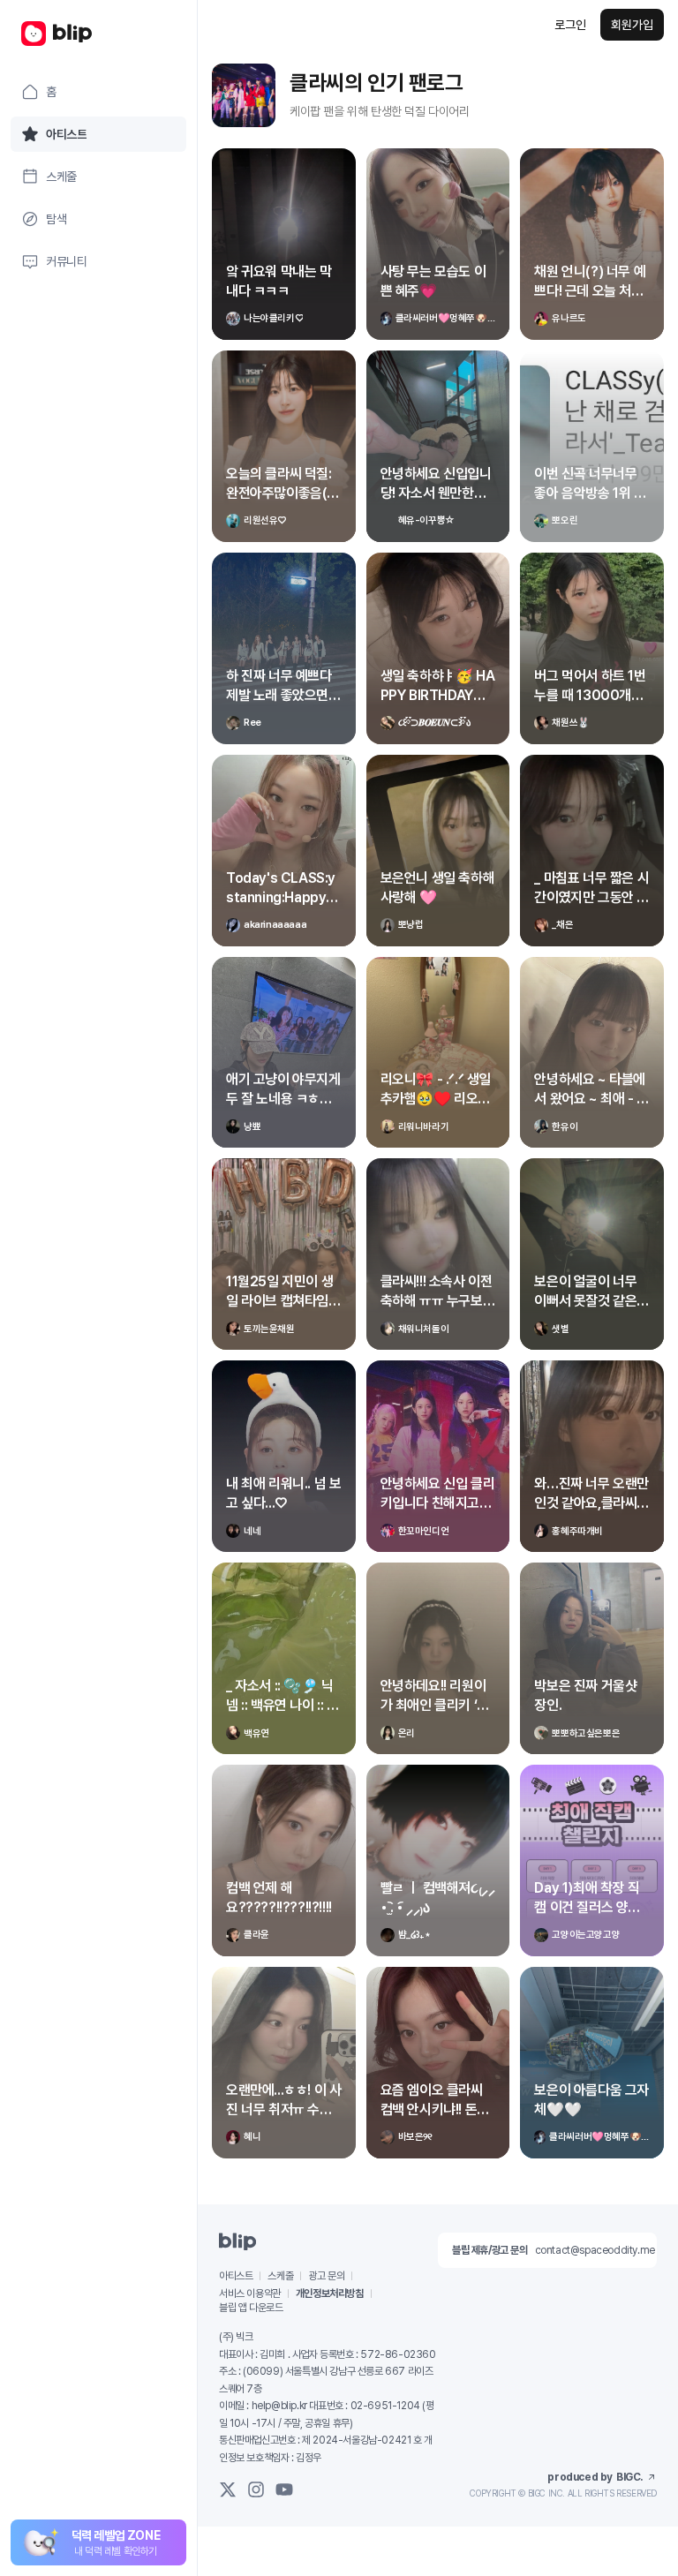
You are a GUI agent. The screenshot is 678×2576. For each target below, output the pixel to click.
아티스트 (236, 2276)
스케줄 (280, 2276)
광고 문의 (326, 2276)
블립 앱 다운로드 (251, 2308)
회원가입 (632, 25)
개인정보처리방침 (330, 2294)
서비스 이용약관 (250, 2294)
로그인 (570, 25)
